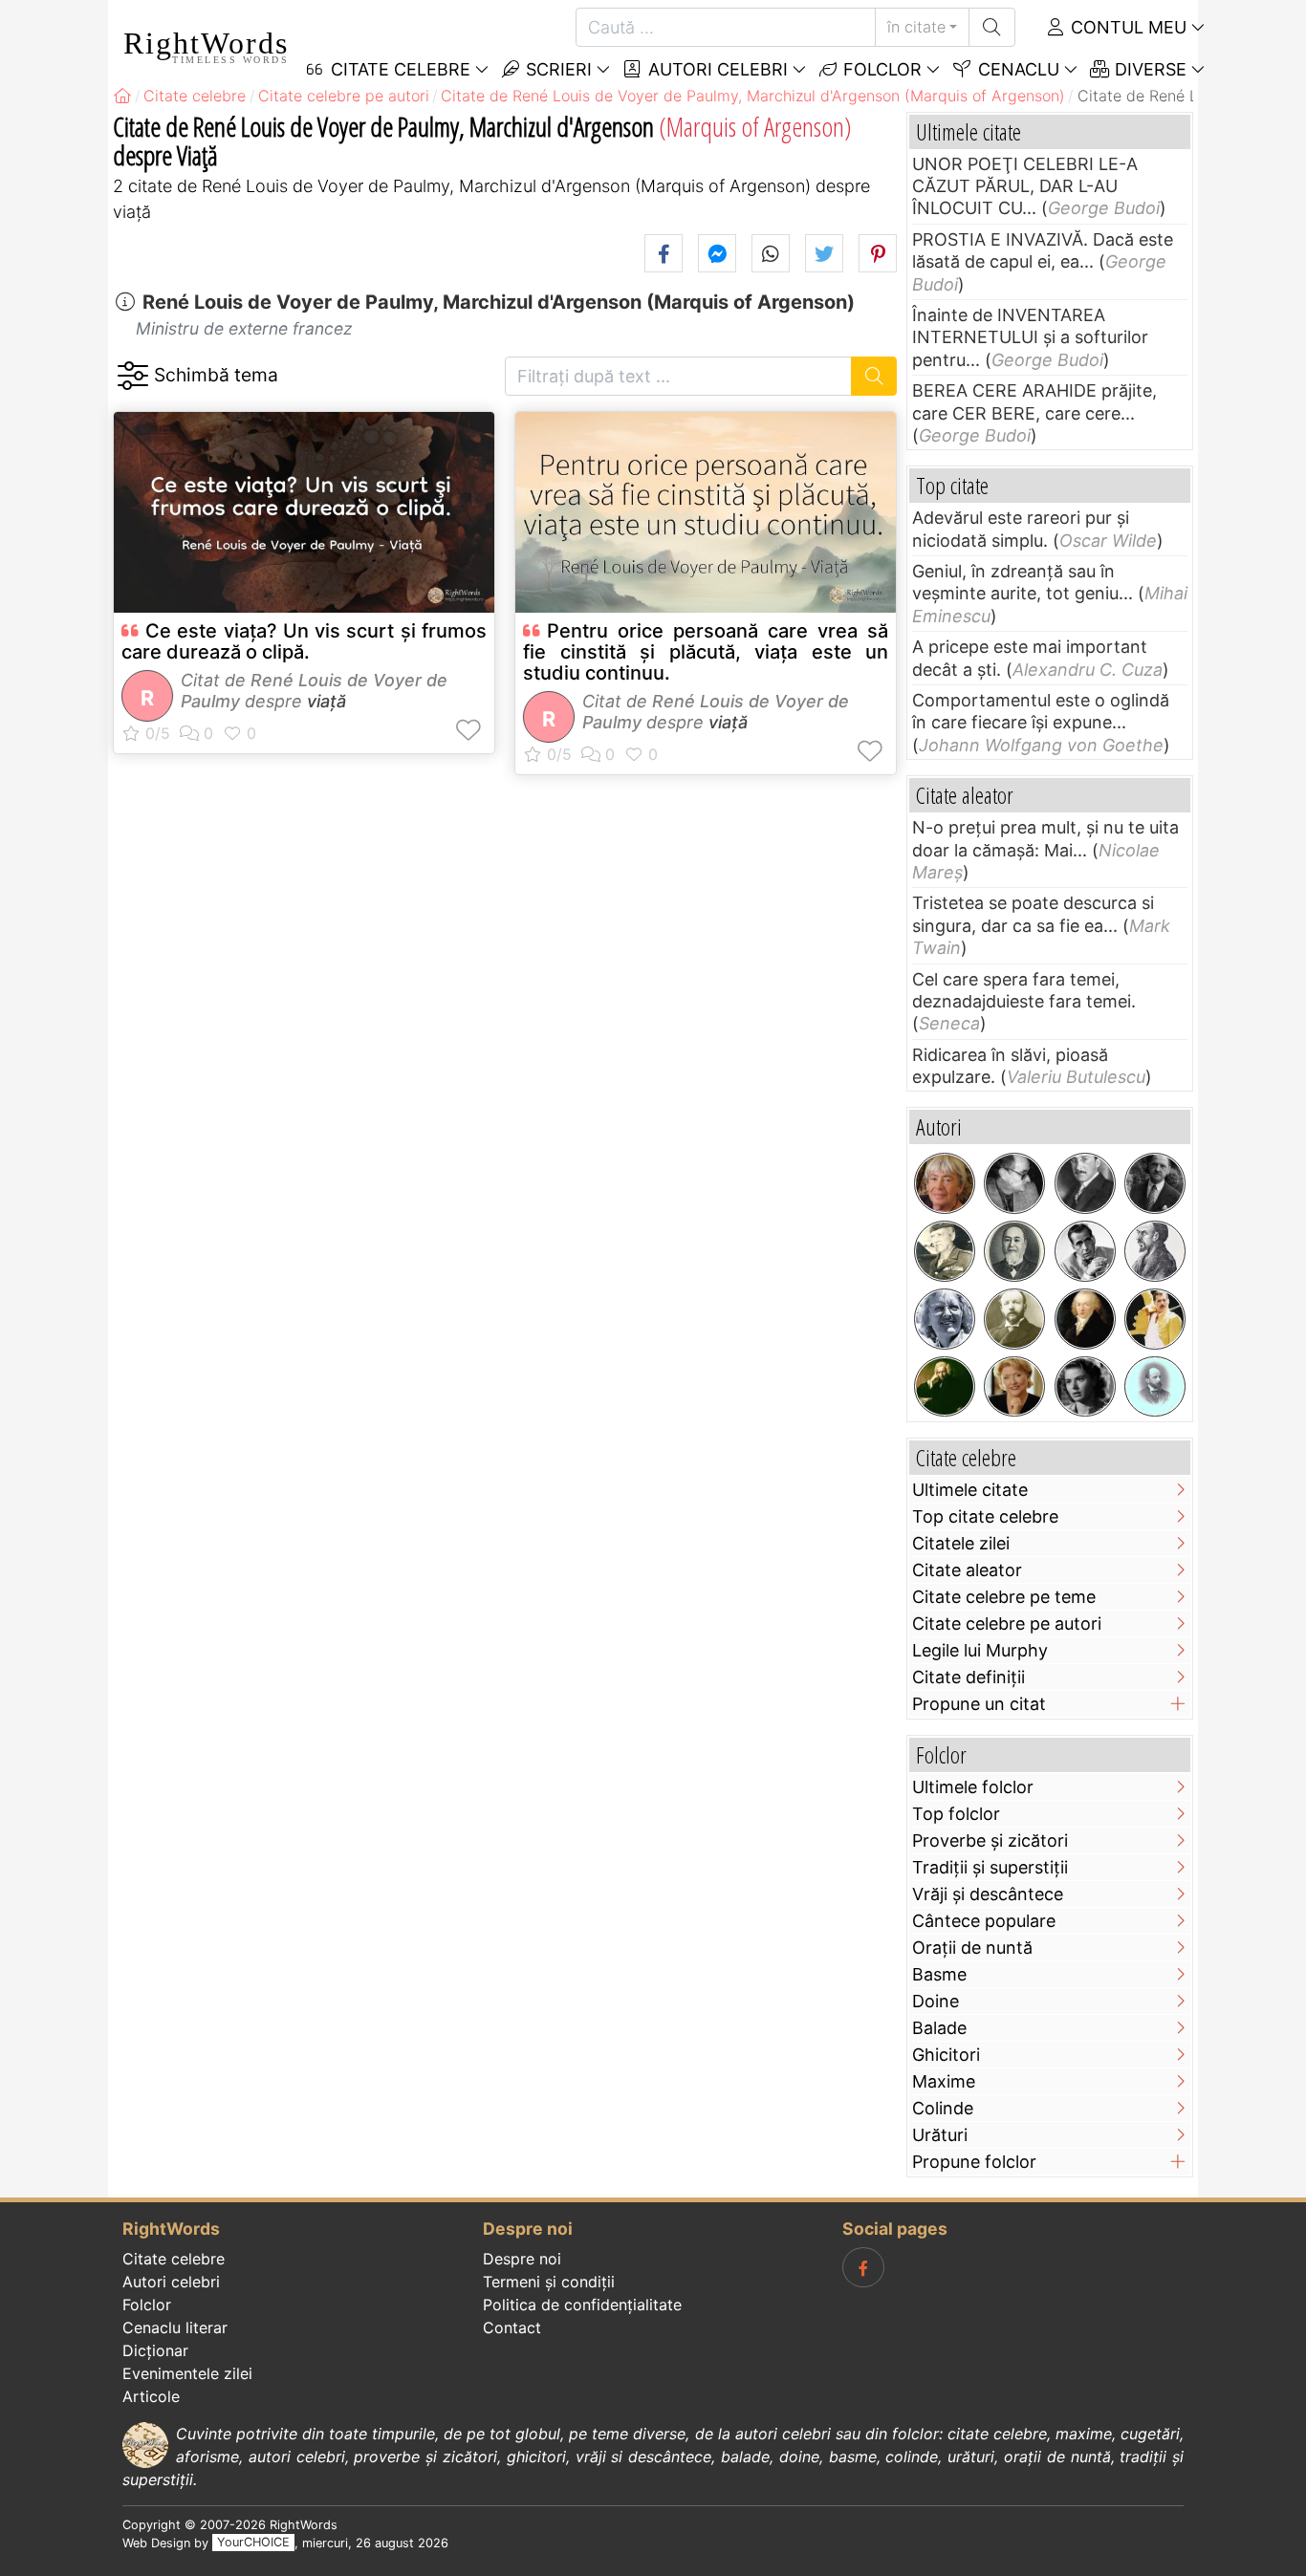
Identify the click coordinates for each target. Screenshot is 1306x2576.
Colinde (943, 2108)
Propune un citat (979, 1704)
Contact (512, 2327)
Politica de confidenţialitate (582, 2305)
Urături (940, 2135)
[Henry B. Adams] (1155, 1387)
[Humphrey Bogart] (1085, 1251)
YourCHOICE (253, 2543)
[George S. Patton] (945, 1251)
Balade (939, 2028)
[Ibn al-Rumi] (1155, 1251)
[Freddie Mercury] (1155, 1319)
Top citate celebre (985, 1516)
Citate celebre (174, 2259)
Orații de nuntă (972, 1948)
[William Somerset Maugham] (1155, 1183)
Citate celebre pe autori (1007, 1624)
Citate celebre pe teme (1004, 1597)
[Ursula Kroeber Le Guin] (945, 1183)
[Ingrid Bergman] (1085, 1387)
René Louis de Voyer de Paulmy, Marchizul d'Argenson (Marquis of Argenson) (499, 302)
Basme (939, 1974)
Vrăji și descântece (988, 1894)
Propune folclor (974, 2162)
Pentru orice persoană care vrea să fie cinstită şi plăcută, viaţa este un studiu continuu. (706, 652)
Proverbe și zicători (990, 1840)
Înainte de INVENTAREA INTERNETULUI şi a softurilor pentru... (1030, 337)
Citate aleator (967, 1570)
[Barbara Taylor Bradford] (1014, 1387)
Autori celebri (716, 69)
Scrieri (556, 69)
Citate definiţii (969, 1677)
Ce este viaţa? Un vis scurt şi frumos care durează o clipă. (304, 641)
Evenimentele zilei (187, 2373)
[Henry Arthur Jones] (1014, 1319)
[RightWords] (122, 96)
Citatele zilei (961, 1543)
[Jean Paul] (1085, 1319)
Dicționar (155, 2350)
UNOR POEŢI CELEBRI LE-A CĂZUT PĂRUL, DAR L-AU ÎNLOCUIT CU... (1025, 186)
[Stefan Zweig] (1085, 1183)
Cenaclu (1016, 69)
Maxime (944, 2081)
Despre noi (522, 2259)
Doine (936, 2001)
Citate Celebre (398, 69)
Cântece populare (984, 1921)
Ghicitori (946, 2055)
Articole (151, 2396)
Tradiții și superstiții (990, 1867)
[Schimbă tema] (132, 376)
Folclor (880, 69)
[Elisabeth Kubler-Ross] (945, 1319)
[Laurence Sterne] (945, 1387)
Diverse (1148, 69)
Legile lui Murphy (980, 1650)
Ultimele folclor (973, 1787)
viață (326, 701)
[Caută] (992, 27)
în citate (916, 27)
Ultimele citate (970, 1490)
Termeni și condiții (549, 2282)
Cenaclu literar (175, 2327)
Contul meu (1126, 27)
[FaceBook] (863, 2267)
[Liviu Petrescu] (1014, 1183)
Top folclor (956, 1814)
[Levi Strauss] (1014, 1251)
